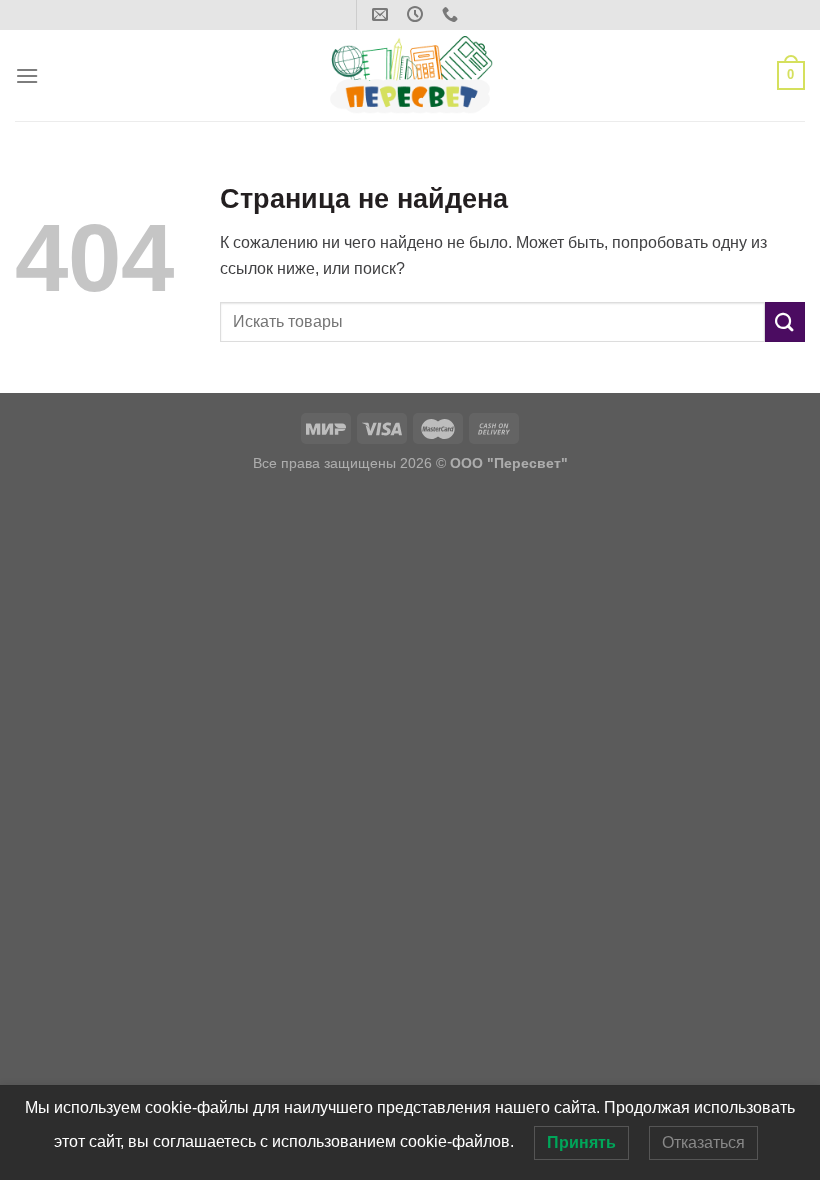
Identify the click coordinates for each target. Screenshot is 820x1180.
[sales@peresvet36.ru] (382, 14)
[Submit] (785, 321)
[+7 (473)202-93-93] (452, 14)
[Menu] (27, 75)
